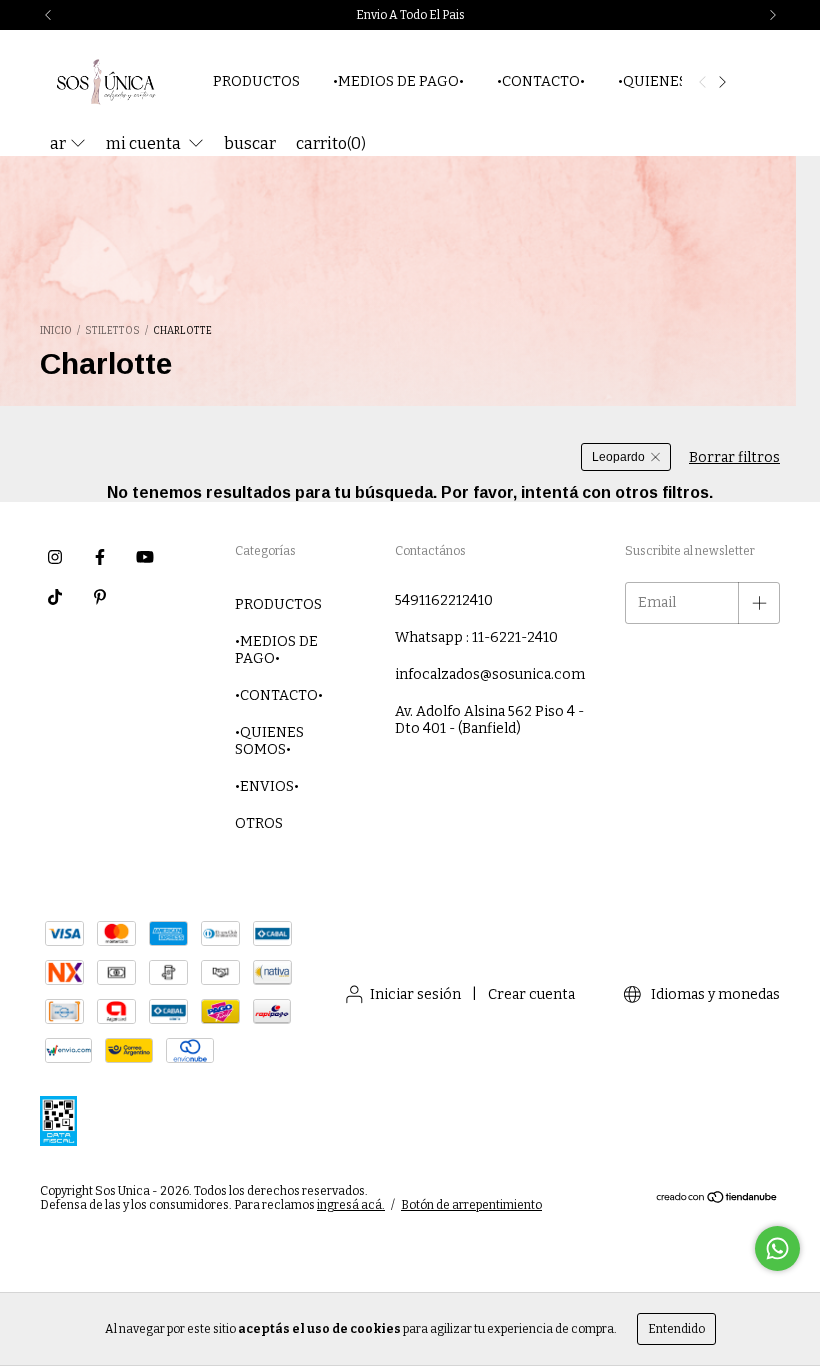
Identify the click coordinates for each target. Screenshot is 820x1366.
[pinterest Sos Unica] (100, 597)
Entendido (676, 1329)
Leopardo (618, 457)
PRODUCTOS (256, 81)
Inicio (56, 331)
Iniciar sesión (415, 994)
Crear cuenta (531, 994)
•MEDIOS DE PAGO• (398, 81)
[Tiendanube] (717, 1199)
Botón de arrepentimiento (471, 1205)
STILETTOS (112, 331)
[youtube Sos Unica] (145, 557)
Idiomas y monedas (714, 994)
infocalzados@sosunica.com (490, 674)
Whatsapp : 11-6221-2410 (476, 637)
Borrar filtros (734, 457)
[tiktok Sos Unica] (55, 597)
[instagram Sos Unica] (55, 557)
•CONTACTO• (541, 81)
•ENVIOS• (267, 786)
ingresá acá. (351, 1205)
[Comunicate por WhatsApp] (777, 1248)
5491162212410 (444, 600)
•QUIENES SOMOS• (269, 741)
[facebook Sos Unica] (100, 557)
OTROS (259, 823)
